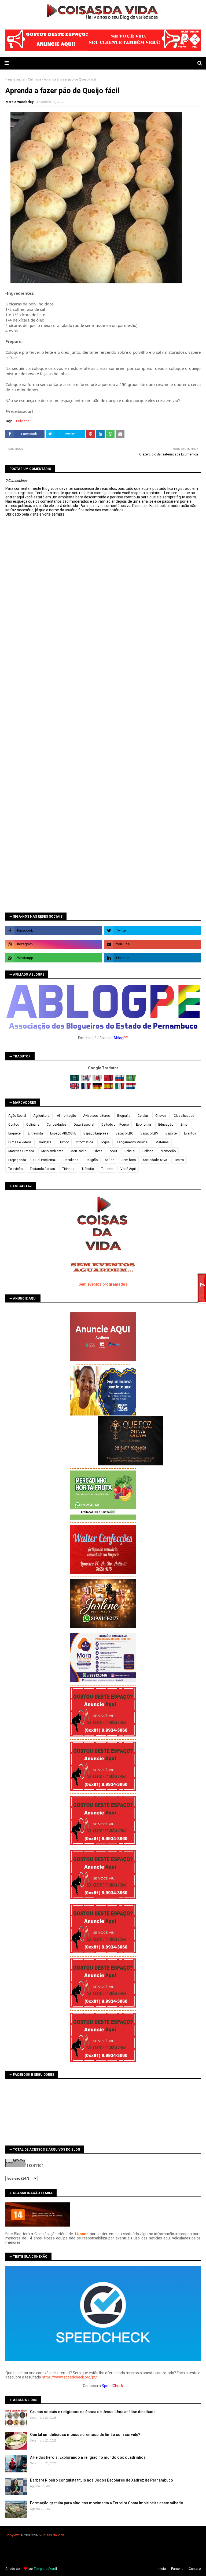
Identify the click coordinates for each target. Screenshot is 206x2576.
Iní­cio (162, 2569)
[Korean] (87, 1080)
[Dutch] (131, 1088)
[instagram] (54, 944)
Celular (143, 1116)
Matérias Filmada (21, 1151)
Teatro (179, 1160)
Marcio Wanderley (20, 102)
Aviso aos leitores (97, 1116)
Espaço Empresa (96, 1133)
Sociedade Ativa (155, 1160)
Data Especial (84, 1125)
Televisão (15, 1169)
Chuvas (161, 1116)
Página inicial (15, 79)
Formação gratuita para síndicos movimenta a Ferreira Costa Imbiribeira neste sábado (107, 2503)
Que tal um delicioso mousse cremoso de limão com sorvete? (85, 2435)
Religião (92, 1160)
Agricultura (41, 1116)
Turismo (107, 1169)
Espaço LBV (149, 1133)
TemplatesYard (45, 2569)
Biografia (124, 1116)
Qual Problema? (45, 1160)
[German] (98, 1088)
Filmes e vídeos (20, 1142)
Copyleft (12, 2535)
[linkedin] (152, 958)
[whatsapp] (54, 958)
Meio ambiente (52, 1151)
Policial (130, 1151)
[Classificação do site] (38, 2225)
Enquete (14, 1133)
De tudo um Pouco (115, 1125)
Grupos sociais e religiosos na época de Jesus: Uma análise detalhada (93, 2412)
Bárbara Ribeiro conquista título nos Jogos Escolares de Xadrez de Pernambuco (102, 2480)
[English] (75, 1088)
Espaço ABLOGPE (63, 1133)
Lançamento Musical (133, 1142)
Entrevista (35, 1133)
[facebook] (54, 931)
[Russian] (120, 1080)
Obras (98, 1151)
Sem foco (129, 1160)
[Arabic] (75, 1080)
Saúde (110, 1160)
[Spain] (109, 1088)
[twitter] (152, 931)
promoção (168, 1151)
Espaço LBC (124, 1133)
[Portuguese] (131, 1080)
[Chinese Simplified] (109, 1080)
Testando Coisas (42, 1169)
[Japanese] (98, 1080)
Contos (14, 1125)
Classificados (184, 1116)
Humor (64, 1142)
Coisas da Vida (53, 2535)
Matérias (162, 1142)
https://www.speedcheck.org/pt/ (69, 2377)
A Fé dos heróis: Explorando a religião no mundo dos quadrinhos (88, 2457)
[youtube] (152, 944)
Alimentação (66, 1116)
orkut (113, 1151)
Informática (84, 1142)
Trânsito (88, 1169)
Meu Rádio (78, 1151)
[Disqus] (103, 706)
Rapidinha (71, 1160)
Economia (144, 1125)
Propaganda (17, 1160)
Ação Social (17, 1116)
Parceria (177, 2569)
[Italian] (120, 1088)
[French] (87, 1088)
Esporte (171, 1133)
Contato (195, 2569)
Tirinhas (68, 1169)
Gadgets (45, 1142)
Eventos (190, 1133)
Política (148, 1151)
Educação (166, 1125)
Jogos (105, 1142)
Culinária (34, 79)
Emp (184, 1125)
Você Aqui (128, 1169)
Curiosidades (57, 1125)
